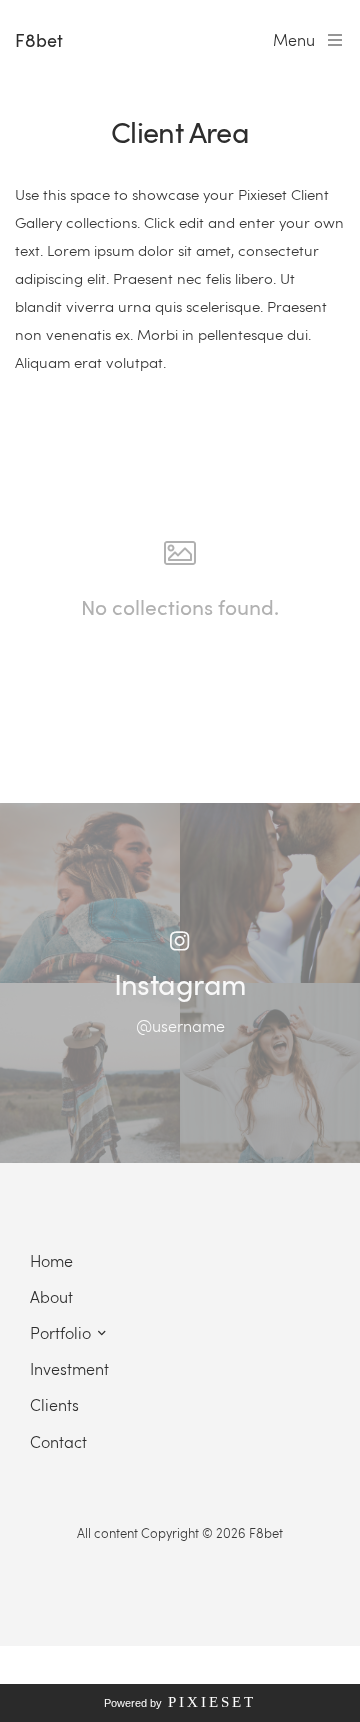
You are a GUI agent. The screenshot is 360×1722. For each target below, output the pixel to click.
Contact (58, 1441)
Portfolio (60, 1332)
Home (51, 1260)
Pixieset (212, 1702)
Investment (69, 1368)
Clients (54, 1404)
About (51, 1296)
